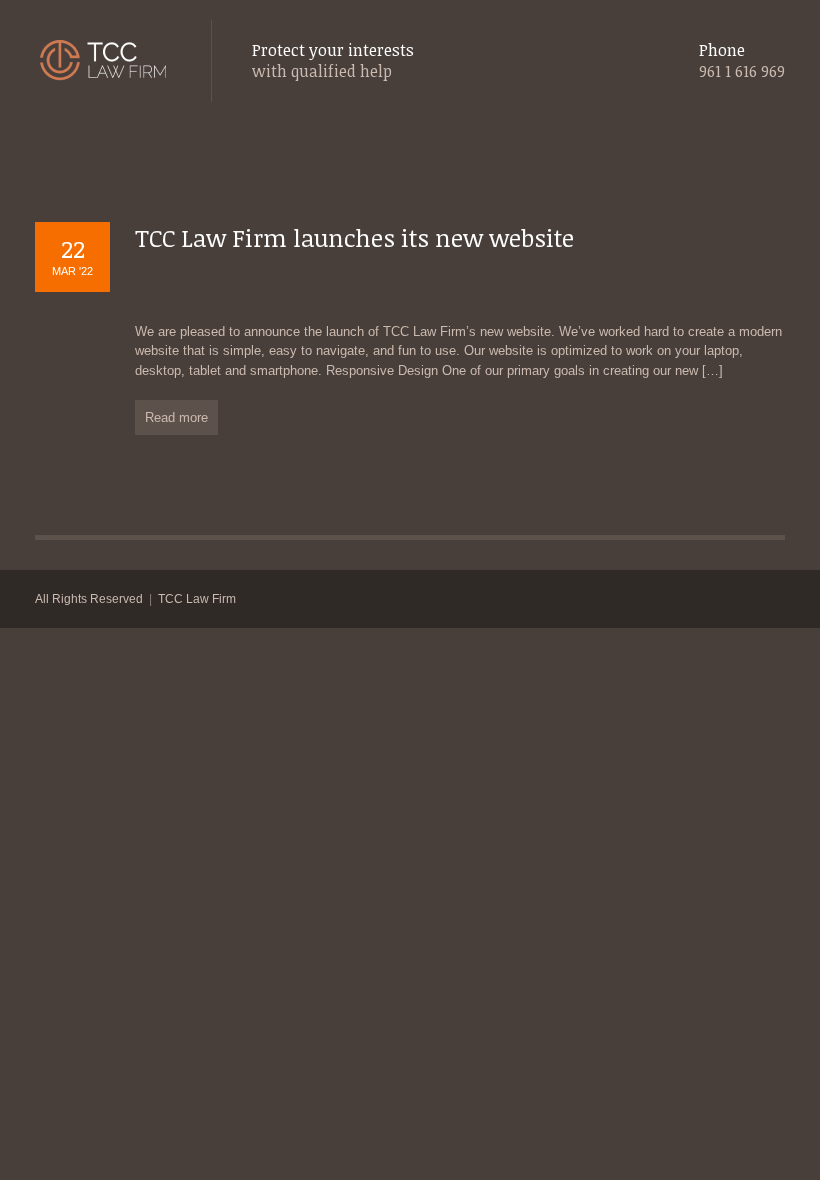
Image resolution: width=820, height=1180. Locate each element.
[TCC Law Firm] (103, 61)
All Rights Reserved (89, 599)
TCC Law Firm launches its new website (354, 237)
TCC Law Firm (197, 599)
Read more (176, 417)
